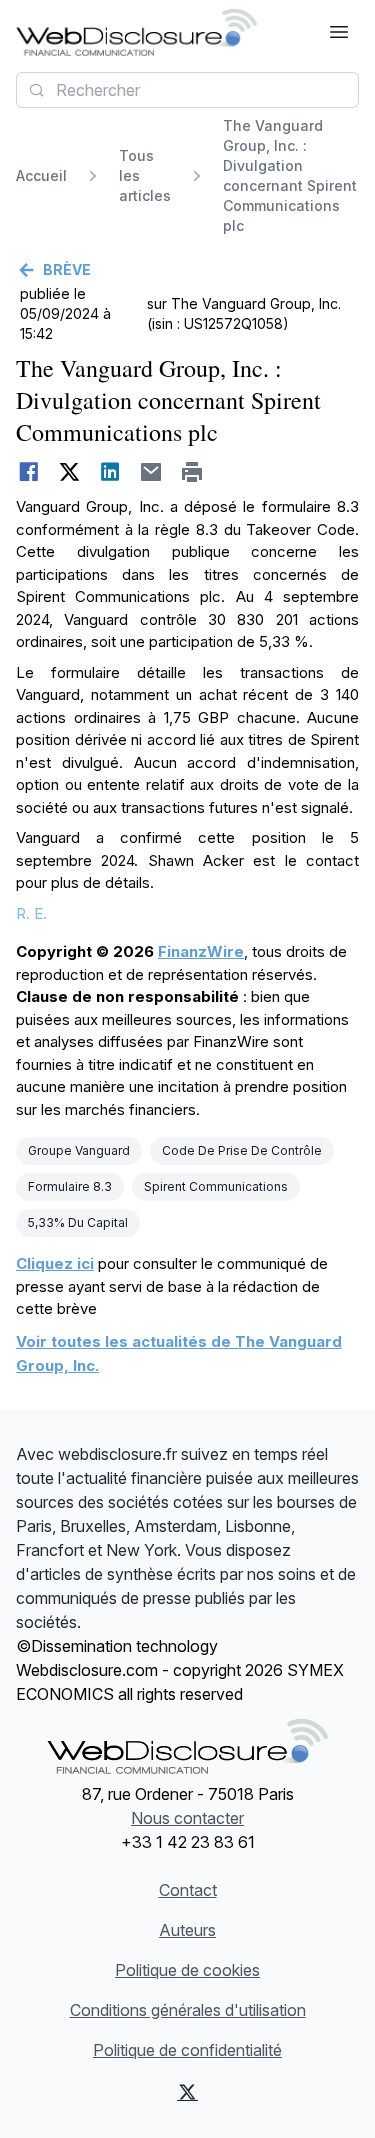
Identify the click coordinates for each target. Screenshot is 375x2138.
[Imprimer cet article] (192, 472)
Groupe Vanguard (79, 1150)
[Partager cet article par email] (151, 472)
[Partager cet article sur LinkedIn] (110, 472)
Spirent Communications (216, 1186)
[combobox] (187, 90)
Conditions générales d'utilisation (188, 2010)
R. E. (31, 913)
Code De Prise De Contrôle (242, 1150)
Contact (188, 1890)
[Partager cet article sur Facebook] (28, 472)
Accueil (41, 175)
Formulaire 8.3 (70, 1186)
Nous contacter (187, 1818)
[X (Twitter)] (188, 2092)
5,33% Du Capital (78, 1222)
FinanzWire (201, 951)
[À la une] (136, 32)
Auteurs (187, 1930)
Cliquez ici (55, 1263)
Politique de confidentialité (187, 2050)
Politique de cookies (187, 1970)
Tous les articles (145, 175)
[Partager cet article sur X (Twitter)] (69, 472)
